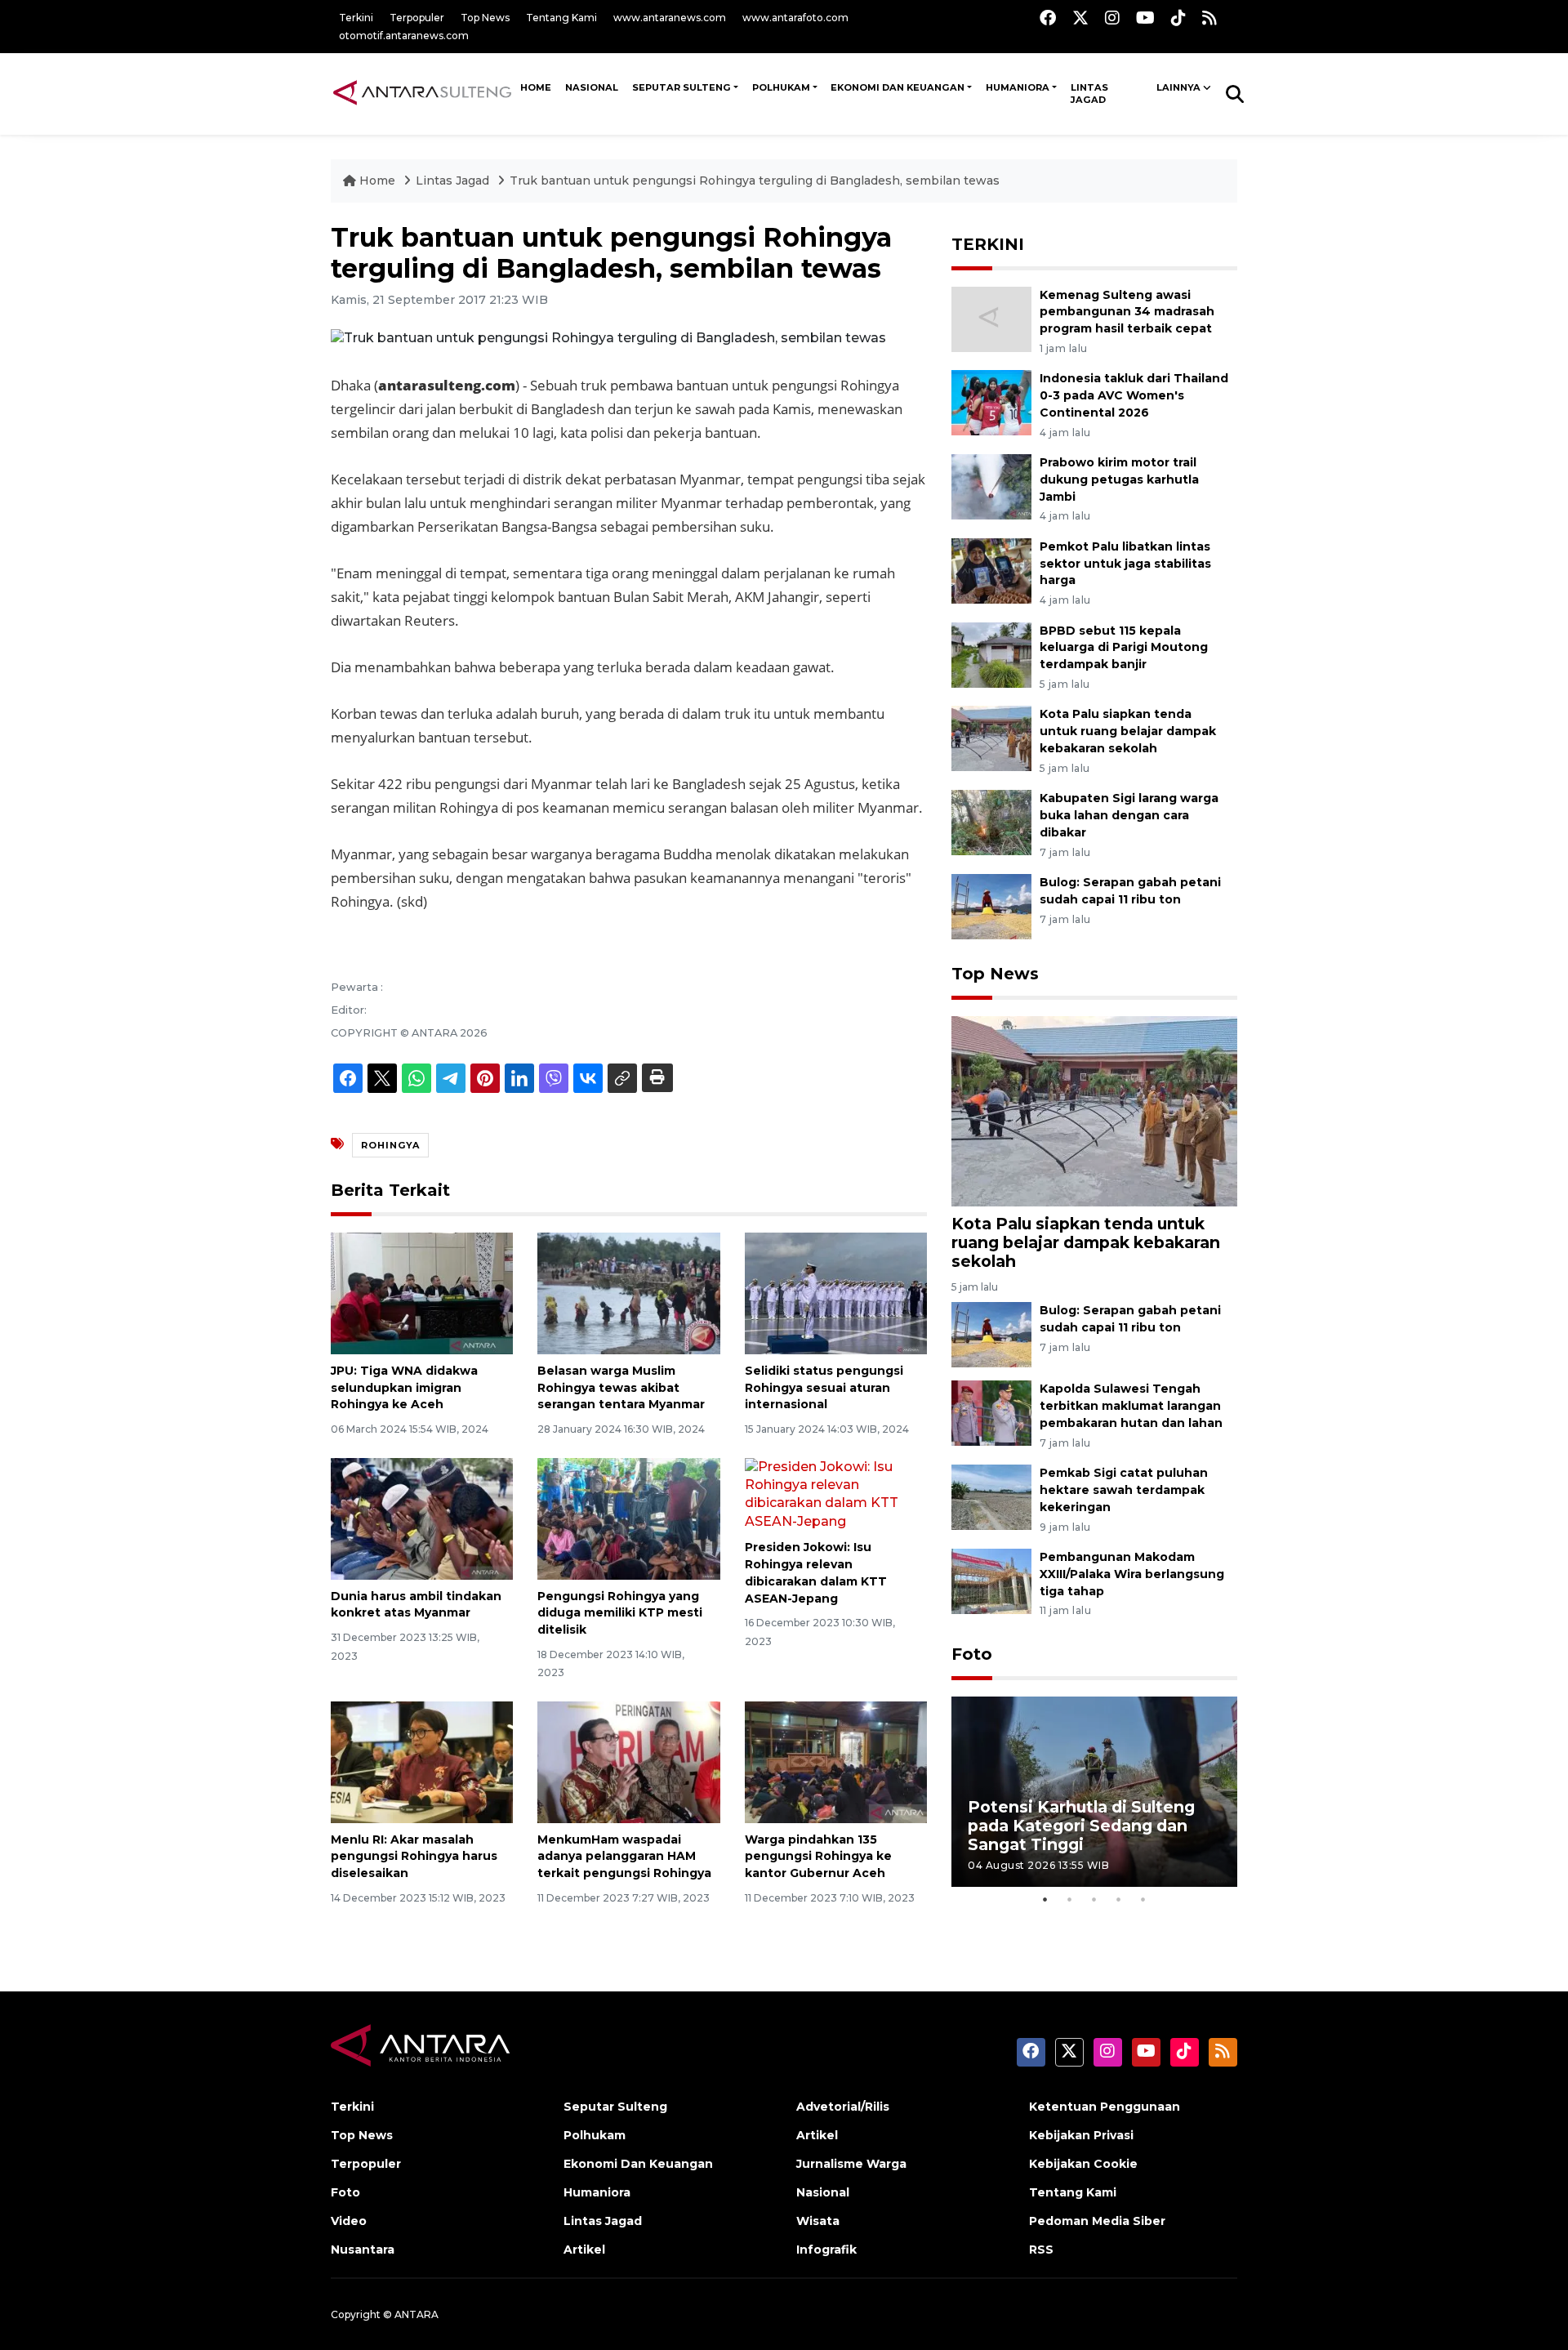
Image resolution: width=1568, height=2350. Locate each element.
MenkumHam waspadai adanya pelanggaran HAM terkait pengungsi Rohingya (624, 1857)
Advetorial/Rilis (843, 2107)
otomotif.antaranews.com (404, 36)
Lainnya (1178, 87)
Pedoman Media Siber (1097, 2221)
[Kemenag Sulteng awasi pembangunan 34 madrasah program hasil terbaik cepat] (991, 318)
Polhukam (781, 87)
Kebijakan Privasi (1081, 2135)
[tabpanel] (1094, 1792)
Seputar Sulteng (682, 87)
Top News (485, 18)
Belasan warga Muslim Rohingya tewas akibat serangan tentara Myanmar (621, 1388)
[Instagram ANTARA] (1112, 18)
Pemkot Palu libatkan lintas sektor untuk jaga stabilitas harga (1125, 564)
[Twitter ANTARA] (1080, 18)
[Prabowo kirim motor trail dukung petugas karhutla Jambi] (991, 486)
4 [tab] (1119, 1899)
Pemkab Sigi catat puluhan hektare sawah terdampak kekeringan (1124, 1490)
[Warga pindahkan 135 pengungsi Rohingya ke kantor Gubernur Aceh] (836, 1761)
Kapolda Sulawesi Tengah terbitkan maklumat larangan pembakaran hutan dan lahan (1131, 1406)
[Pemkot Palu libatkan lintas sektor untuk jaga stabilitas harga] (991, 570)
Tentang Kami (561, 18)
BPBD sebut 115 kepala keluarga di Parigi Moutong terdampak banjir (1124, 648)
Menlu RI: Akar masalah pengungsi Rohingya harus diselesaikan (414, 1857)
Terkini (356, 18)
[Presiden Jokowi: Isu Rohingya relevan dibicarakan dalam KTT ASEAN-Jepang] (836, 1494)
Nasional (823, 2192)
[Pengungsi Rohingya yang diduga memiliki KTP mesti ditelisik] (628, 1517)
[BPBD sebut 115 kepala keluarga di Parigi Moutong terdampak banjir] (991, 654)
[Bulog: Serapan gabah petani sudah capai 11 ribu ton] (991, 905)
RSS (1041, 2250)
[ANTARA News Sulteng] (422, 93)
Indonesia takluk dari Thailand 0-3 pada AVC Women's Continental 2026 (1134, 395)
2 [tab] (1070, 1899)
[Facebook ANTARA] (1048, 18)
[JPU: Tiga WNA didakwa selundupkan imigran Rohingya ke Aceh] (422, 1293)
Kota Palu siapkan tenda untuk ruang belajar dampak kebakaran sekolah (1128, 731)
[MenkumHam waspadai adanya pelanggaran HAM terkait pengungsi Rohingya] (628, 1761)
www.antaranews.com (670, 18)
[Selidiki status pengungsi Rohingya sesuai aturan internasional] (836, 1293)
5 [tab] (1143, 1899)
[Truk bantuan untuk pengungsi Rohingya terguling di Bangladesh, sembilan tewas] (1094, 1110)
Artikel (584, 2250)
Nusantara (363, 2250)
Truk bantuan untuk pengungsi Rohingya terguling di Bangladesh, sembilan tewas (755, 181)
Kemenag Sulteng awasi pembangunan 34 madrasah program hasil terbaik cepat (1127, 312)
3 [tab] (1094, 1899)
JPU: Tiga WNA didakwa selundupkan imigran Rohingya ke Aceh (404, 1388)
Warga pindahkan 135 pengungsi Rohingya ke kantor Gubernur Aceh (818, 1857)
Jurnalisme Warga (851, 2164)
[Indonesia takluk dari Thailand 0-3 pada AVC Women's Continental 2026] (991, 402)
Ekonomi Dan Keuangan (898, 87)
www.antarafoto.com (795, 18)
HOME (536, 87)
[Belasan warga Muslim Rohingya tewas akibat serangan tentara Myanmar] (628, 1293)
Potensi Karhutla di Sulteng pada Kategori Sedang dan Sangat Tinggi (1081, 1826)
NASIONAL (592, 87)
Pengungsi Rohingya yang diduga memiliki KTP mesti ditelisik (620, 1613)
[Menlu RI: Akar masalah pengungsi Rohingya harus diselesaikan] (422, 1761)
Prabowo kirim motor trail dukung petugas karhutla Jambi (1119, 479)
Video (349, 2221)
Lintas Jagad (1089, 94)
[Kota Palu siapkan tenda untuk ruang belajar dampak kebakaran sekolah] (991, 738)
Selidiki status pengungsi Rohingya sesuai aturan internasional (824, 1388)
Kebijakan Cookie (1083, 2164)
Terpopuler (417, 18)
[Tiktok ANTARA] (1178, 18)
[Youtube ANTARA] (1145, 18)
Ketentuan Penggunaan (1105, 2107)
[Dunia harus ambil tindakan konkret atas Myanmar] (422, 1517)
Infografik (826, 2250)
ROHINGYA (390, 1145)
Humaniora (1018, 87)
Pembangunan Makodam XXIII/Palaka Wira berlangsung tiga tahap (1132, 1574)
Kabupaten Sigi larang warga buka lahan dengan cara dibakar (1129, 815)
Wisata (818, 2221)
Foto (972, 1654)
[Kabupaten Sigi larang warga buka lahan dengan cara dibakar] (991, 821)
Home (377, 181)
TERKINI (988, 244)
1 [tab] (1045, 1899)
